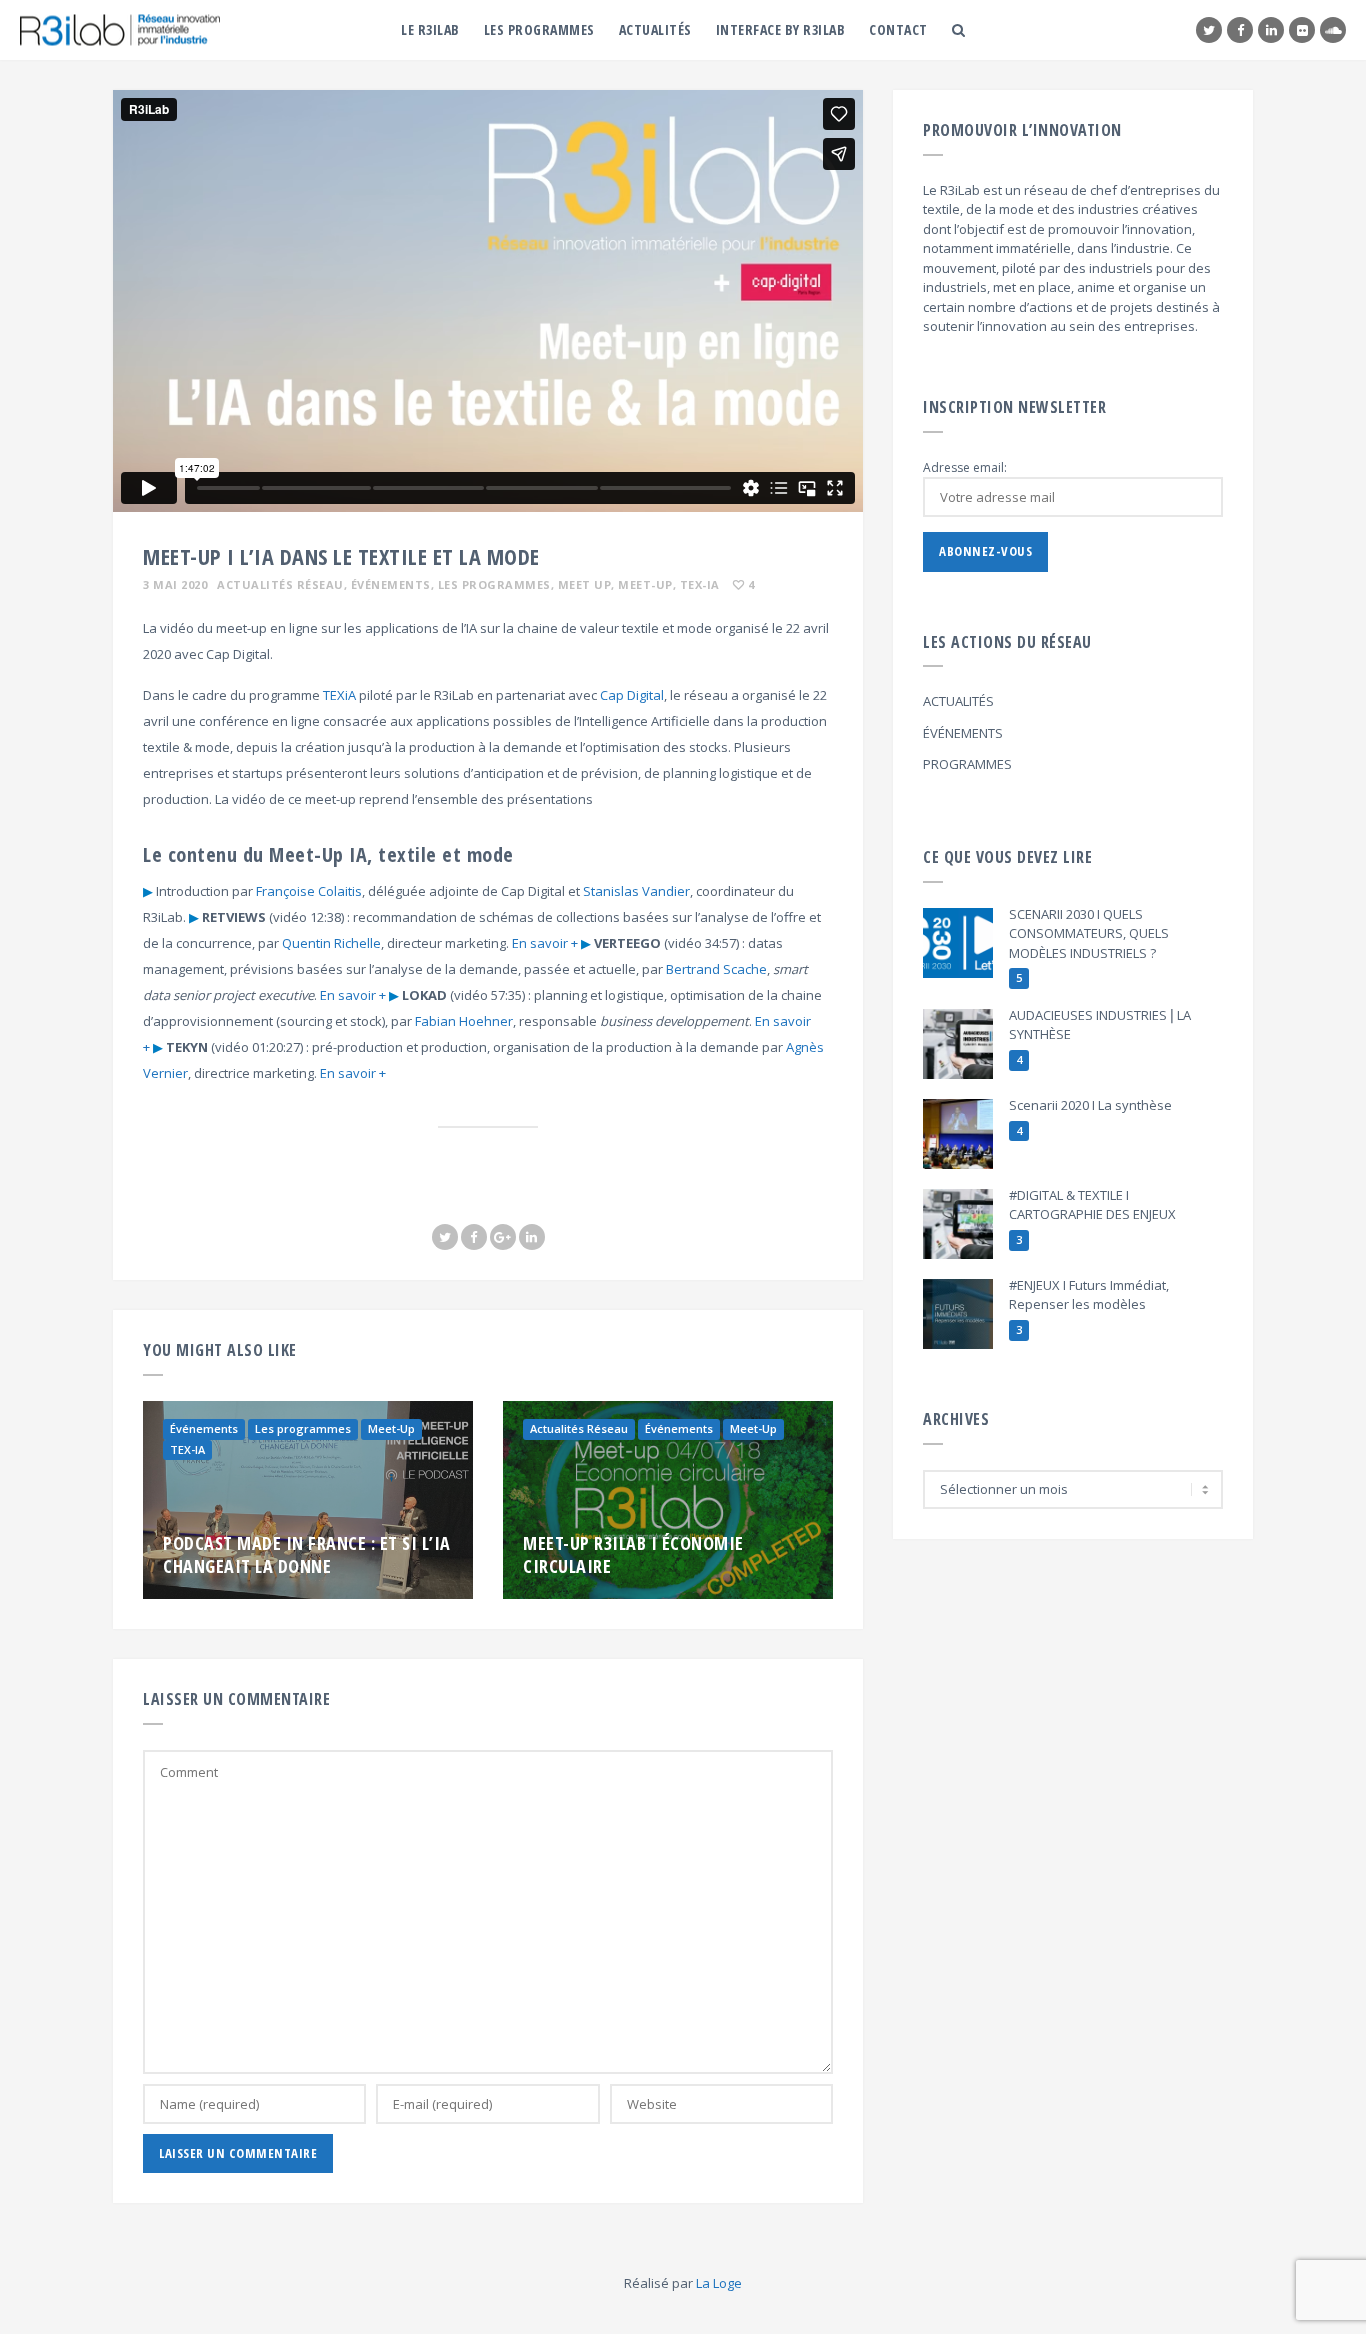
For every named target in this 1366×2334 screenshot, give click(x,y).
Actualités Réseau (280, 584)
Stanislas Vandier (636, 891)
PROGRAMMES (967, 764)
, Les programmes (491, 584)
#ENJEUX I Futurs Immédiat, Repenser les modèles (1089, 1295)
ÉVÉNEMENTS (963, 733)
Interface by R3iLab (781, 29)
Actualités (655, 29)
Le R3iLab (430, 29)
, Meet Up (581, 584)
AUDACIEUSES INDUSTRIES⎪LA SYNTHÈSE (1100, 1025)
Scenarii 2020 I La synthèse (1090, 1105)
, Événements (387, 584)
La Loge (719, 2283)
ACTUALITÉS (958, 701)
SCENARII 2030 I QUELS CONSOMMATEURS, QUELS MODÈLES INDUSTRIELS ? (1089, 933)
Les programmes (539, 29)
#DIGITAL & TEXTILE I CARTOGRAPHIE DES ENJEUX (1092, 1205)
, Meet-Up (642, 584)
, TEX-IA (696, 584)
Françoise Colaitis (309, 891)
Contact (898, 29)
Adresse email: (965, 467)
